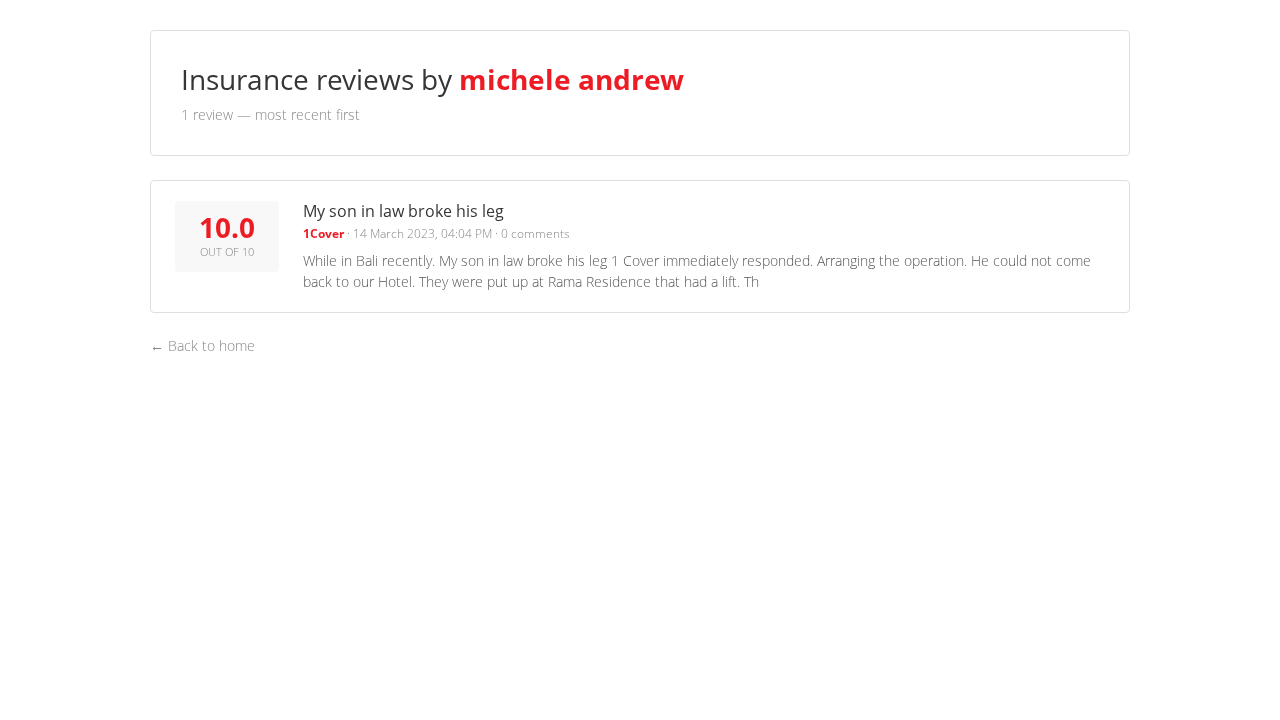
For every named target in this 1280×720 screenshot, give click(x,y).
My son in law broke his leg (403, 211)
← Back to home (202, 346)
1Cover (323, 233)
